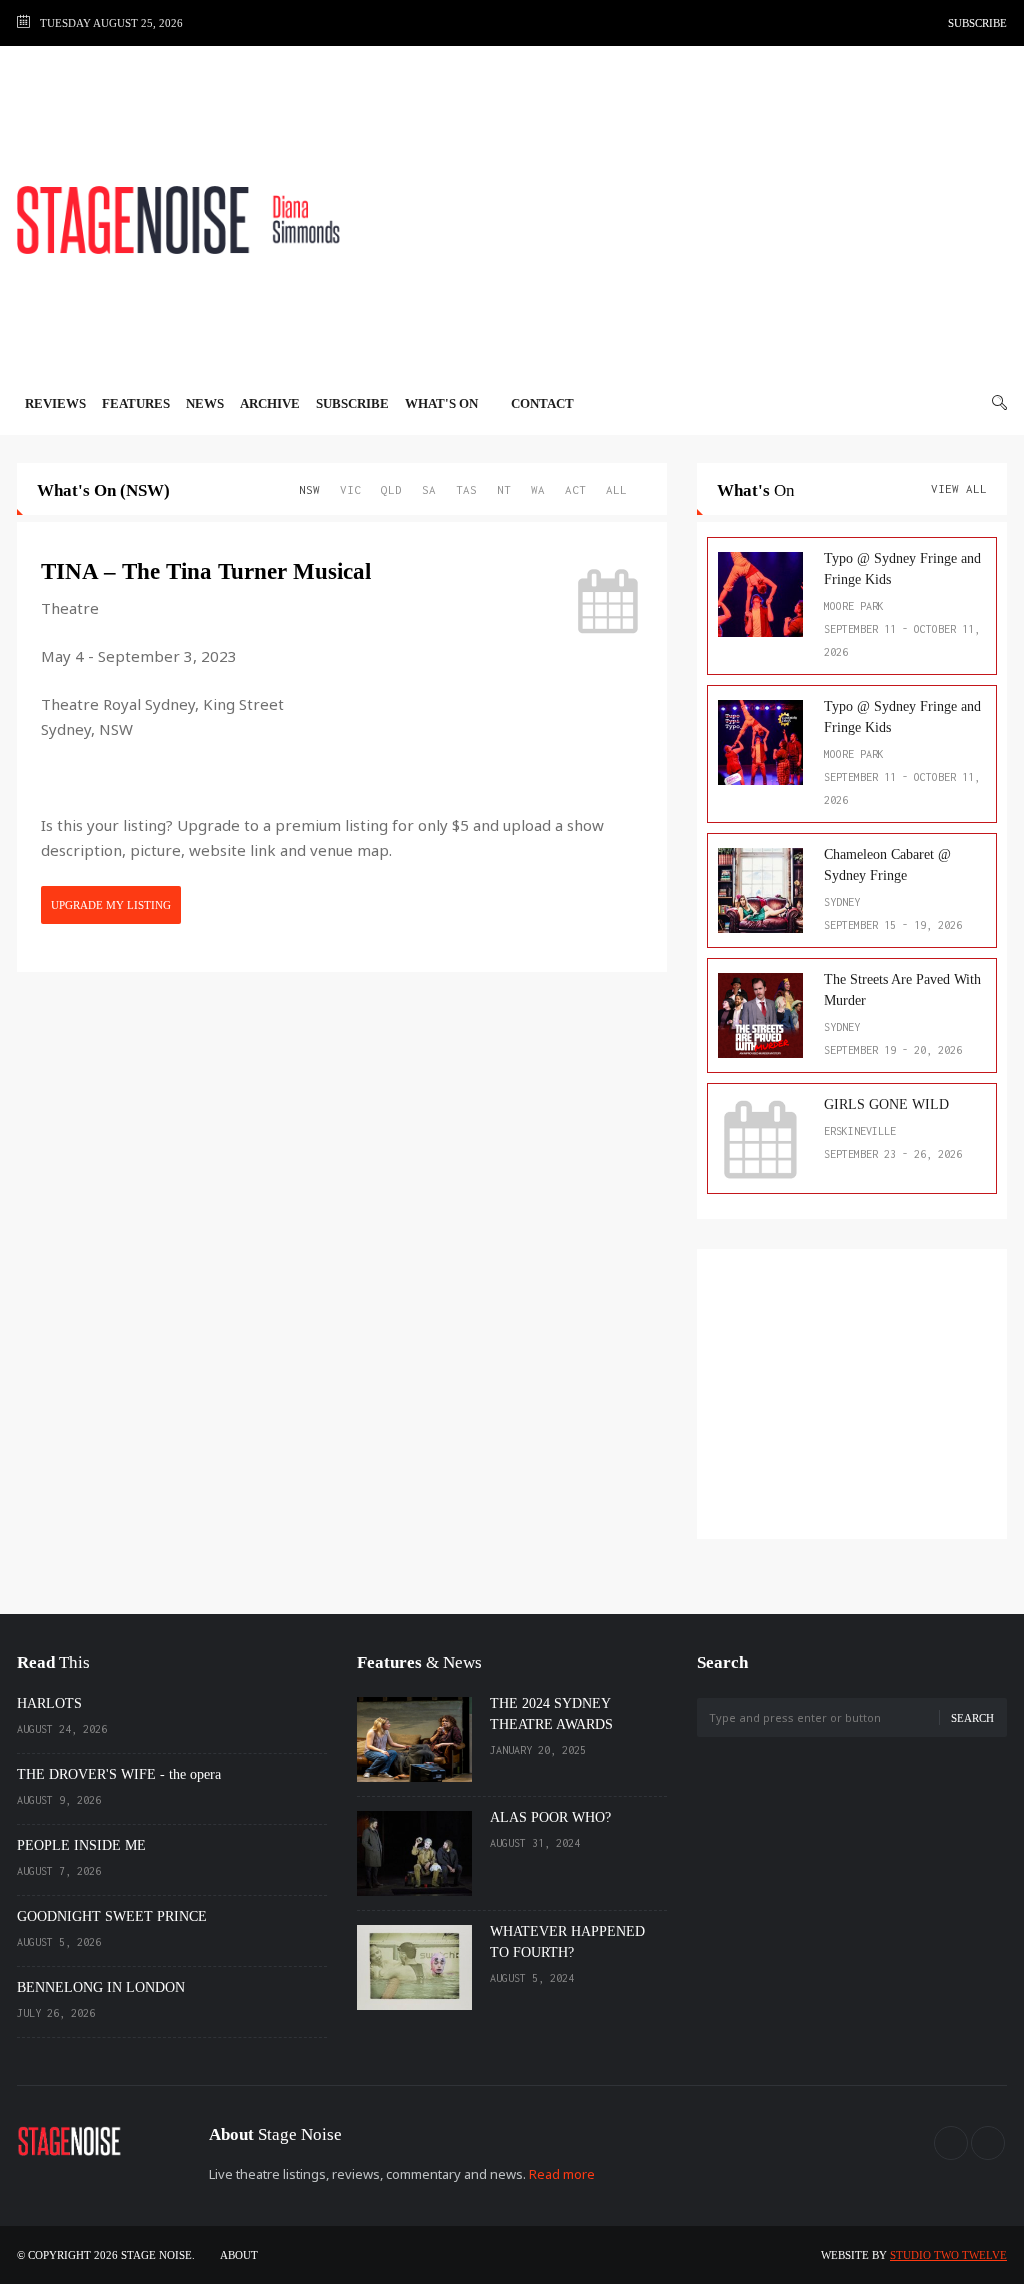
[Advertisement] (691, 220)
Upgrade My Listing (111, 905)
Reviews (55, 403)
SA (429, 489)
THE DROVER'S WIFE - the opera (119, 1774)
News (205, 403)
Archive (270, 403)
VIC (350, 489)
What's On (443, 403)
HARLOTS (49, 1703)
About (239, 2255)
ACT (575, 489)
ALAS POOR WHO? (550, 1817)
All (616, 489)
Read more (562, 2174)
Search (972, 1718)
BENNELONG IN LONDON (101, 1987)
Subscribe (977, 23)
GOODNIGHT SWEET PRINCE (112, 1916)
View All (959, 488)
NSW (309, 489)
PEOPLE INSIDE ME (81, 1845)
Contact (542, 403)
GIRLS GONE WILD (886, 1104)
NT (504, 489)
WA (538, 489)
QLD (391, 489)
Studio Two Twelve (948, 2255)
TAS (466, 489)
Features (136, 403)
